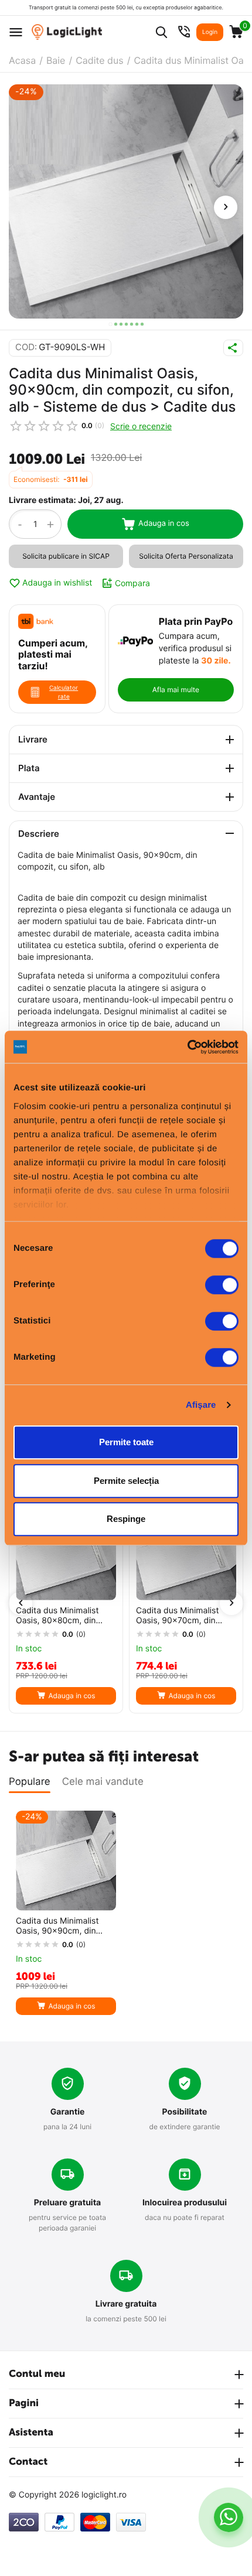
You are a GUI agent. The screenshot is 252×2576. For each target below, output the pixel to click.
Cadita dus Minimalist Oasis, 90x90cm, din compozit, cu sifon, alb (59, 1927)
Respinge (126, 1519)
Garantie (68, 2112)
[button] (110, 324)
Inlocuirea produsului (185, 2203)
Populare (30, 1782)
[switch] (222, 1285)
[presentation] (226, 207)
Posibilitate (185, 2112)
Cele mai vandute (103, 1782)
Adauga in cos (164, 524)
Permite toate (126, 1442)
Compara (132, 583)
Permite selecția (126, 1481)
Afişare (201, 1405)
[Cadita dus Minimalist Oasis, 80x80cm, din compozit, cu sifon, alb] (66, 1550)
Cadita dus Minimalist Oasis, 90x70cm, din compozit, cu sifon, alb (180, 1616)
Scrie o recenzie (141, 426)
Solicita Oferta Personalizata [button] (186, 556)
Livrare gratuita (126, 2304)
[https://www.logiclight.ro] (67, 32)
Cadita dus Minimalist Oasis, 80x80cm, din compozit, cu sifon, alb (59, 1616)
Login (210, 32)
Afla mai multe (176, 690)
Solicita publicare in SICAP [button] (66, 556)
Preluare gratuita (67, 2203)
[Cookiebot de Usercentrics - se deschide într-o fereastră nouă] (187, 1047)
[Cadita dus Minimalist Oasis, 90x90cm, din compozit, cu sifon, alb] (126, 201)
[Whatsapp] (228, 2517)
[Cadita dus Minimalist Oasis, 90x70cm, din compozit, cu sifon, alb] (186, 1550)
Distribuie (233, 348)
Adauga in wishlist (57, 583)
